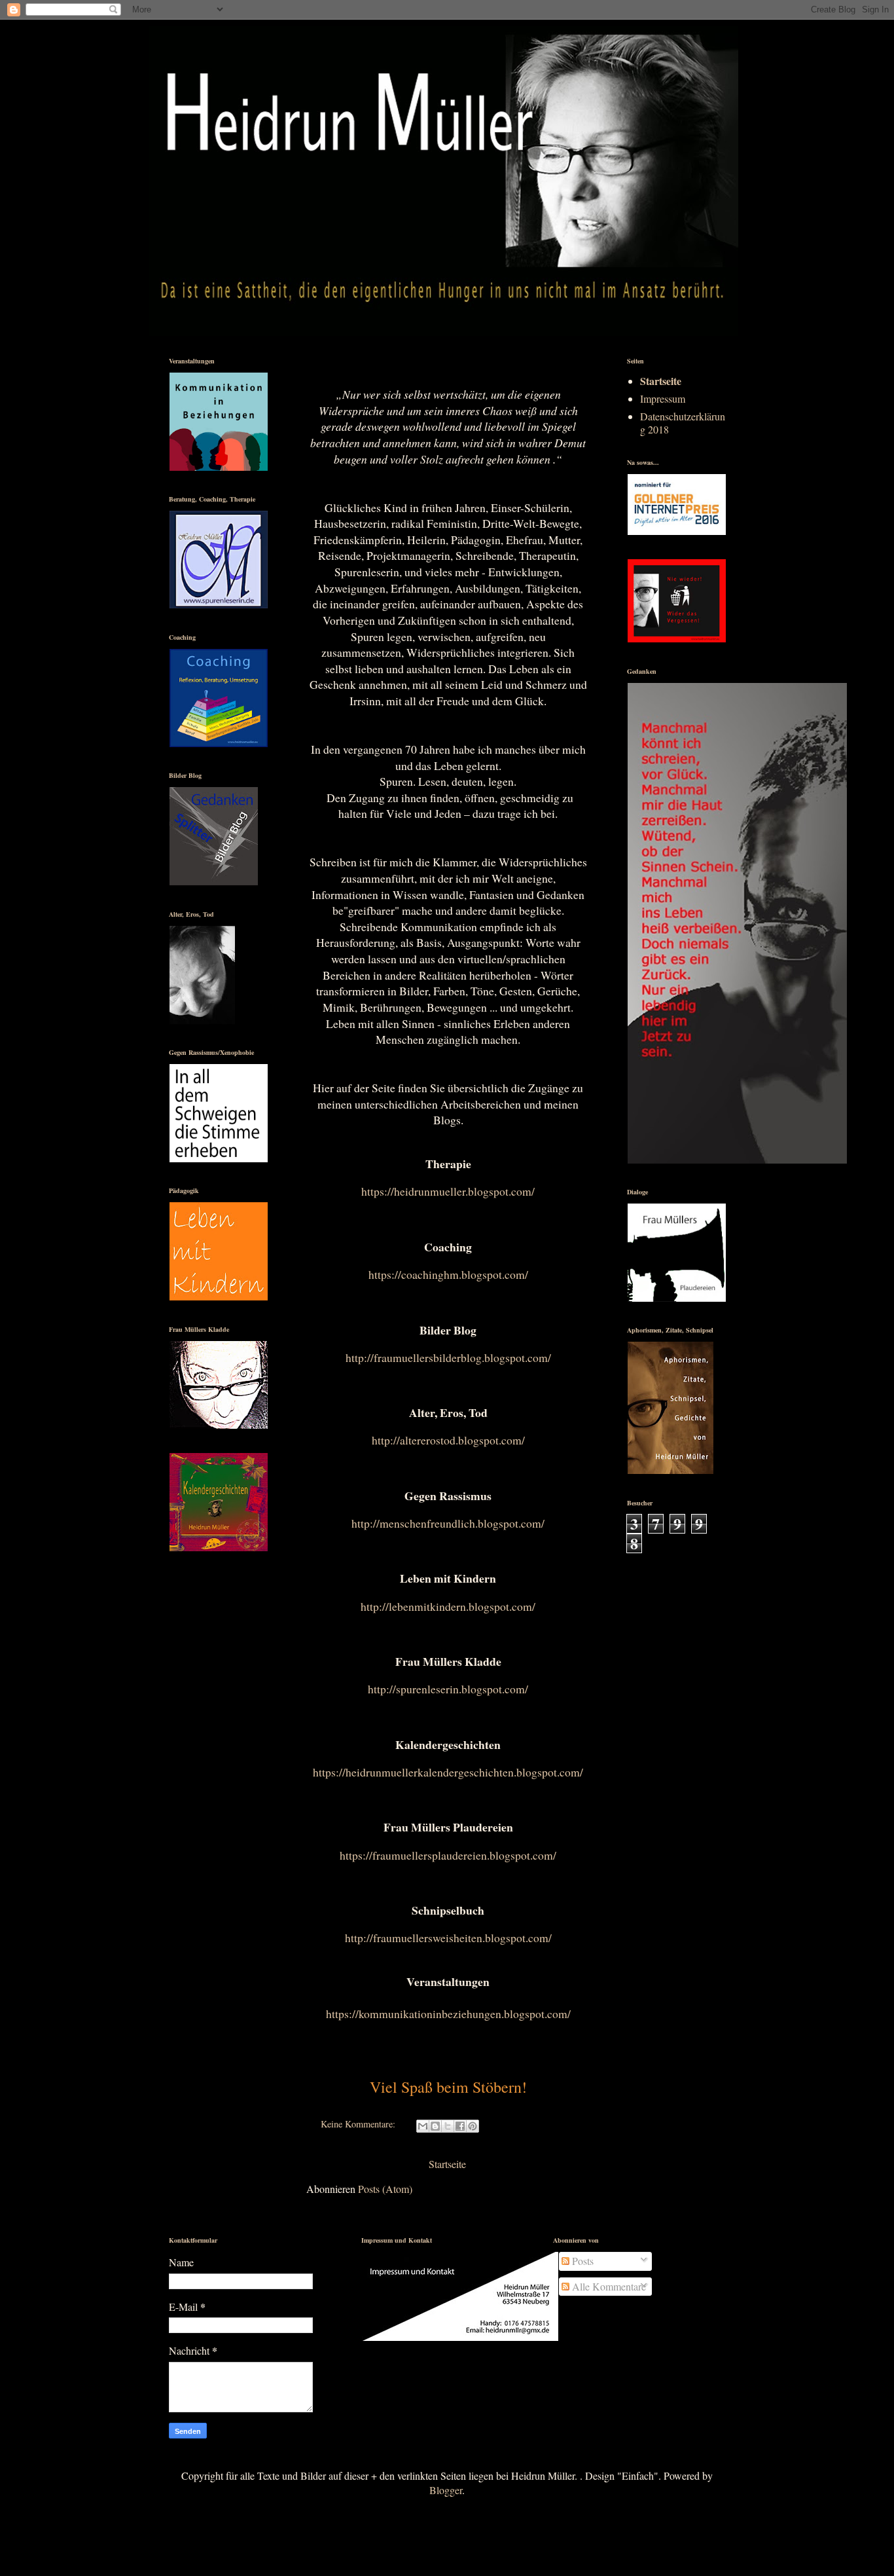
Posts (581, 2261)
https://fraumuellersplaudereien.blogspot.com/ (448, 1855)
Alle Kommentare (608, 2286)
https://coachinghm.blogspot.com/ (448, 1274)
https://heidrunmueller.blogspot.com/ (448, 1191)
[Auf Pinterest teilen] (473, 2126)
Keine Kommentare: (359, 2124)
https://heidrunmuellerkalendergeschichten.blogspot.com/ (448, 1772)
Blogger (446, 2490)
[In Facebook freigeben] (460, 2126)
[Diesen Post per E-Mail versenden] (423, 2126)
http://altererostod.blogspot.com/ (448, 1440)
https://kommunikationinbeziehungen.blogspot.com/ (448, 2014)
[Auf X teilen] (448, 2126)
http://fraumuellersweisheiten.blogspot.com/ (448, 1938)
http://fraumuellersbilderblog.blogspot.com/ (448, 1357)
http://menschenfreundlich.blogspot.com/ (448, 1523)
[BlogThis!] (435, 2126)
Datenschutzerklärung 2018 (683, 422)
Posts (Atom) (385, 2189)
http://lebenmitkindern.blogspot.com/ (448, 1606)
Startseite (447, 2164)
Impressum (663, 398)
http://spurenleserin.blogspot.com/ (448, 1689)
